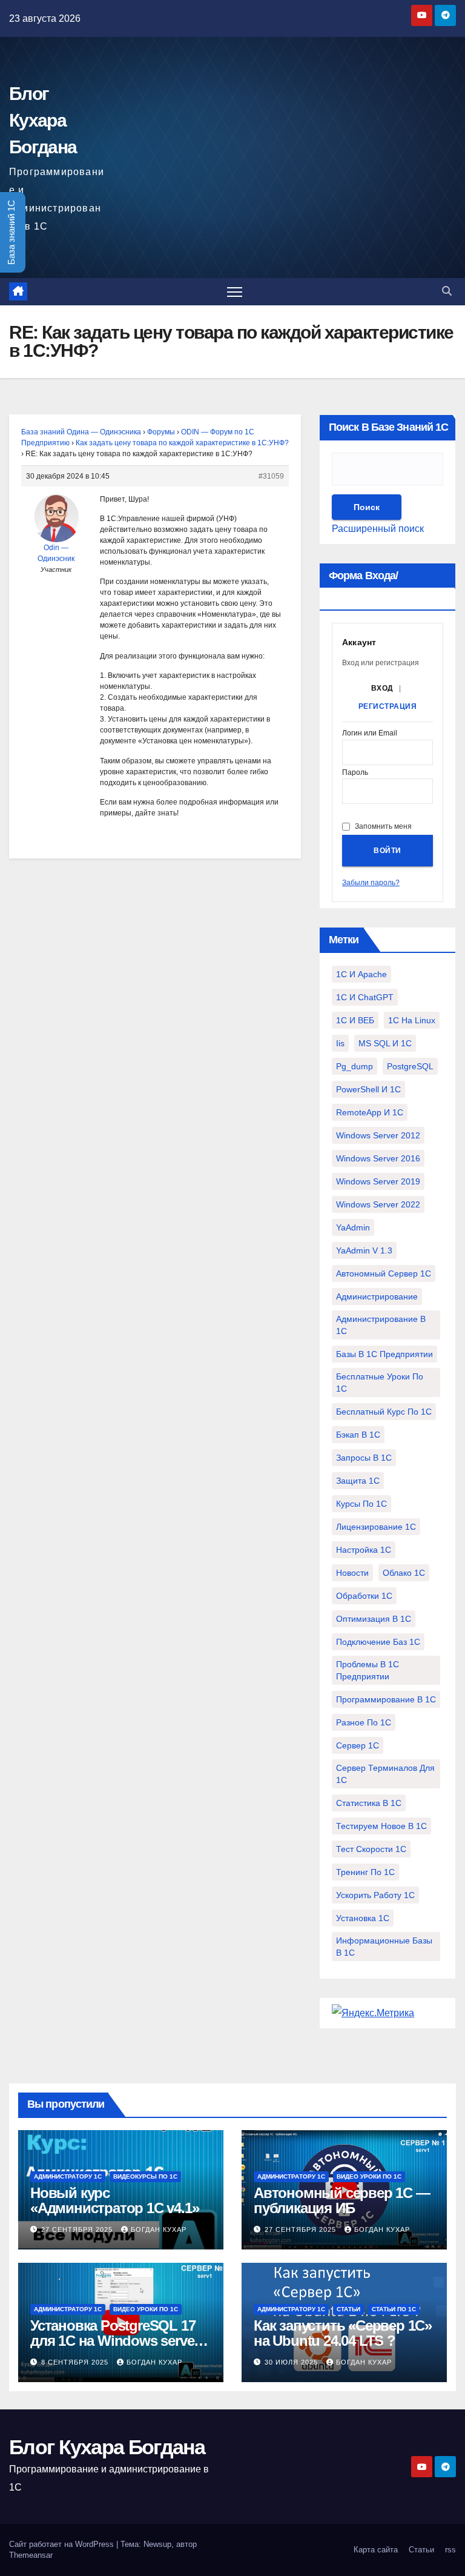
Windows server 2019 (378, 1181)
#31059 (271, 476)
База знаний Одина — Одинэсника (81, 432)
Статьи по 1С (394, 2309)
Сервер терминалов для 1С (385, 1774)
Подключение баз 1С (378, 1642)
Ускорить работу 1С (375, 1895)
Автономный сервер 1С (384, 1273)
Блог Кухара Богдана (43, 120)
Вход (382, 688)
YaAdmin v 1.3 (364, 1250)
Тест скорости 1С (371, 1849)
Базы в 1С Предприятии (384, 1354)
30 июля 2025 (292, 2362)
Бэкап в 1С (358, 1435)
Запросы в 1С (364, 1458)
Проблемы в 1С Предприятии (368, 1670)
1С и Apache (361, 974)
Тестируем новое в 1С (381, 1826)
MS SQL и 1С (385, 1043)
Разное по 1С (364, 1722)
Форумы (161, 432)
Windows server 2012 (378, 1135)
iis (340, 1043)
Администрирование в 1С (381, 1325)
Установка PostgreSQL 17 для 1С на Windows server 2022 (114, 2341)
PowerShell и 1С (368, 1089)
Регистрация (388, 706)
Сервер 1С (358, 1745)
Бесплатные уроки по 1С (380, 1383)
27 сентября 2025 (78, 2229)
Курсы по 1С (361, 1504)
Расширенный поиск (378, 529)
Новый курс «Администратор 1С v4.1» (114, 2200)
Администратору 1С (68, 2176)
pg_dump (355, 1066)
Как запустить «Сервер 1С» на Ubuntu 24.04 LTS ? (343, 2333)
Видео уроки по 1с (369, 2176)
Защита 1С (358, 1481)
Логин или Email (370, 733)
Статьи (348, 2309)
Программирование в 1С (386, 1699)
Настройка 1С (364, 1550)
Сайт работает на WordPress (63, 2544)
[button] (447, 291)
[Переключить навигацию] (235, 292)
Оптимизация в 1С (374, 1619)
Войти (387, 851)
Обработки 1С (364, 1596)
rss (450, 2550)
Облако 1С (404, 1573)
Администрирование (377, 1296)
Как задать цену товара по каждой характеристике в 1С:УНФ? (182, 443)
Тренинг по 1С (365, 1872)
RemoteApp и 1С (370, 1112)
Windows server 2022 (378, 1204)
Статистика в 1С (369, 1803)
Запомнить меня (383, 826)
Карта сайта (376, 2550)
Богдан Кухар (159, 2229)
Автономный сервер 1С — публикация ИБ (342, 2200)
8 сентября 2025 (76, 2362)
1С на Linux (412, 1020)
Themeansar (31, 2555)
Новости (352, 1573)
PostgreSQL (410, 1066)
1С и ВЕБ (355, 1020)
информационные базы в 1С (384, 1947)
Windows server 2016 (378, 1158)
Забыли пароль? (371, 883)
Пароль (355, 773)
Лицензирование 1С (376, 1527)
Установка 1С (363, 1918)
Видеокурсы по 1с (145, 2176)
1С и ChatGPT (365, 997)
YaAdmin (353, 1227)
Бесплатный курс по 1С (384, 1412)
